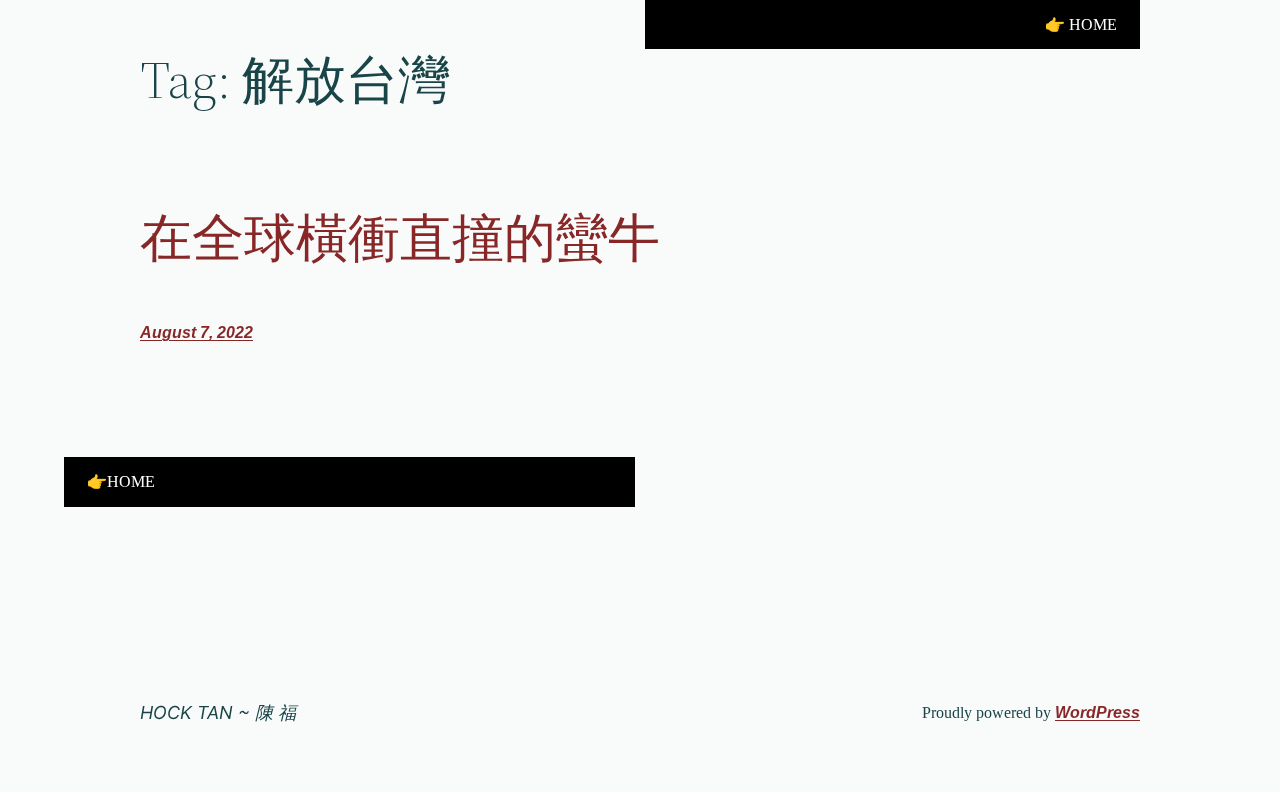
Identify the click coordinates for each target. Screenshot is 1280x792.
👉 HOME (1081, 24)
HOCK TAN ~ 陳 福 (218, 712)
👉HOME (121, 481)
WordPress (1097, 712)
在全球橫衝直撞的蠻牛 (400, 238)
